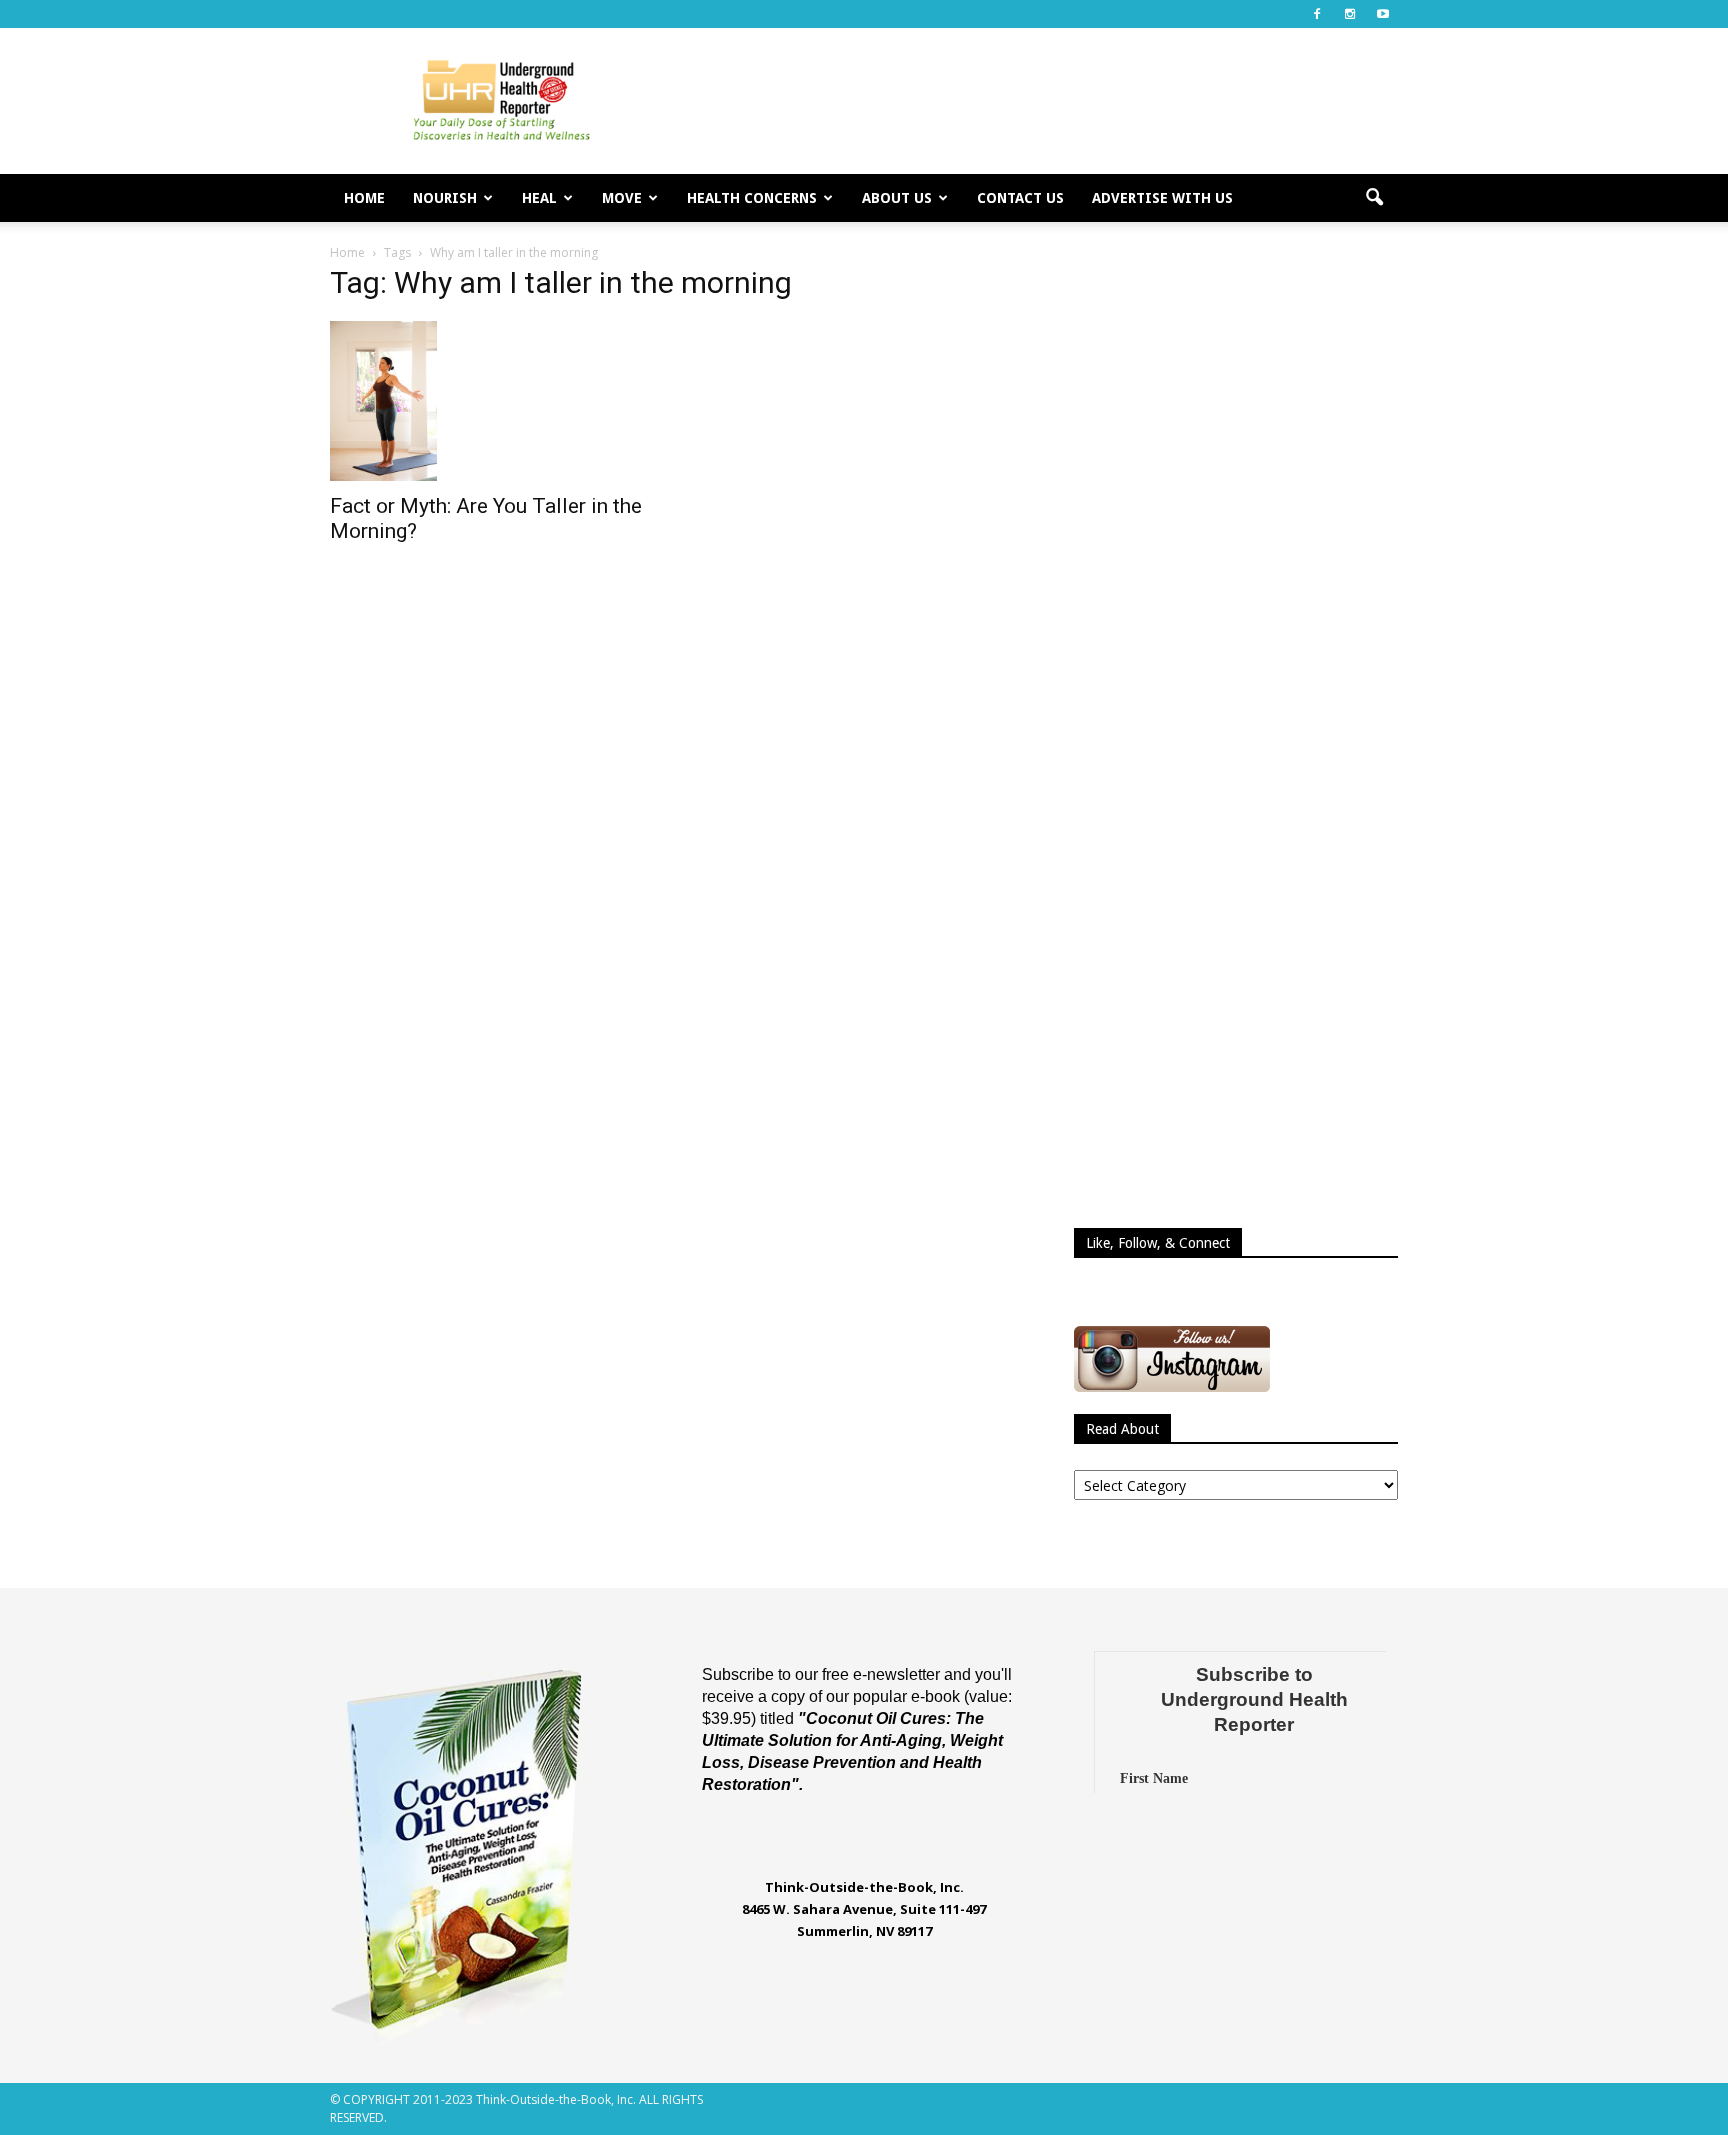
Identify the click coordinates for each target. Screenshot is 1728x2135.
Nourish (445, 198)
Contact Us (1020, 198)
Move (622, 198)
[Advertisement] (1034, 101)
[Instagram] (1350, 14)
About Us (897, 198)
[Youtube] (1383, 14)
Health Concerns (752, 198)
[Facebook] (1317, 14)
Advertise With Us (1162, 198)
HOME (364, 198)
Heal (539, 198)
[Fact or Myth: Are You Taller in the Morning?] (492, 401)
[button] (1374, 198)
